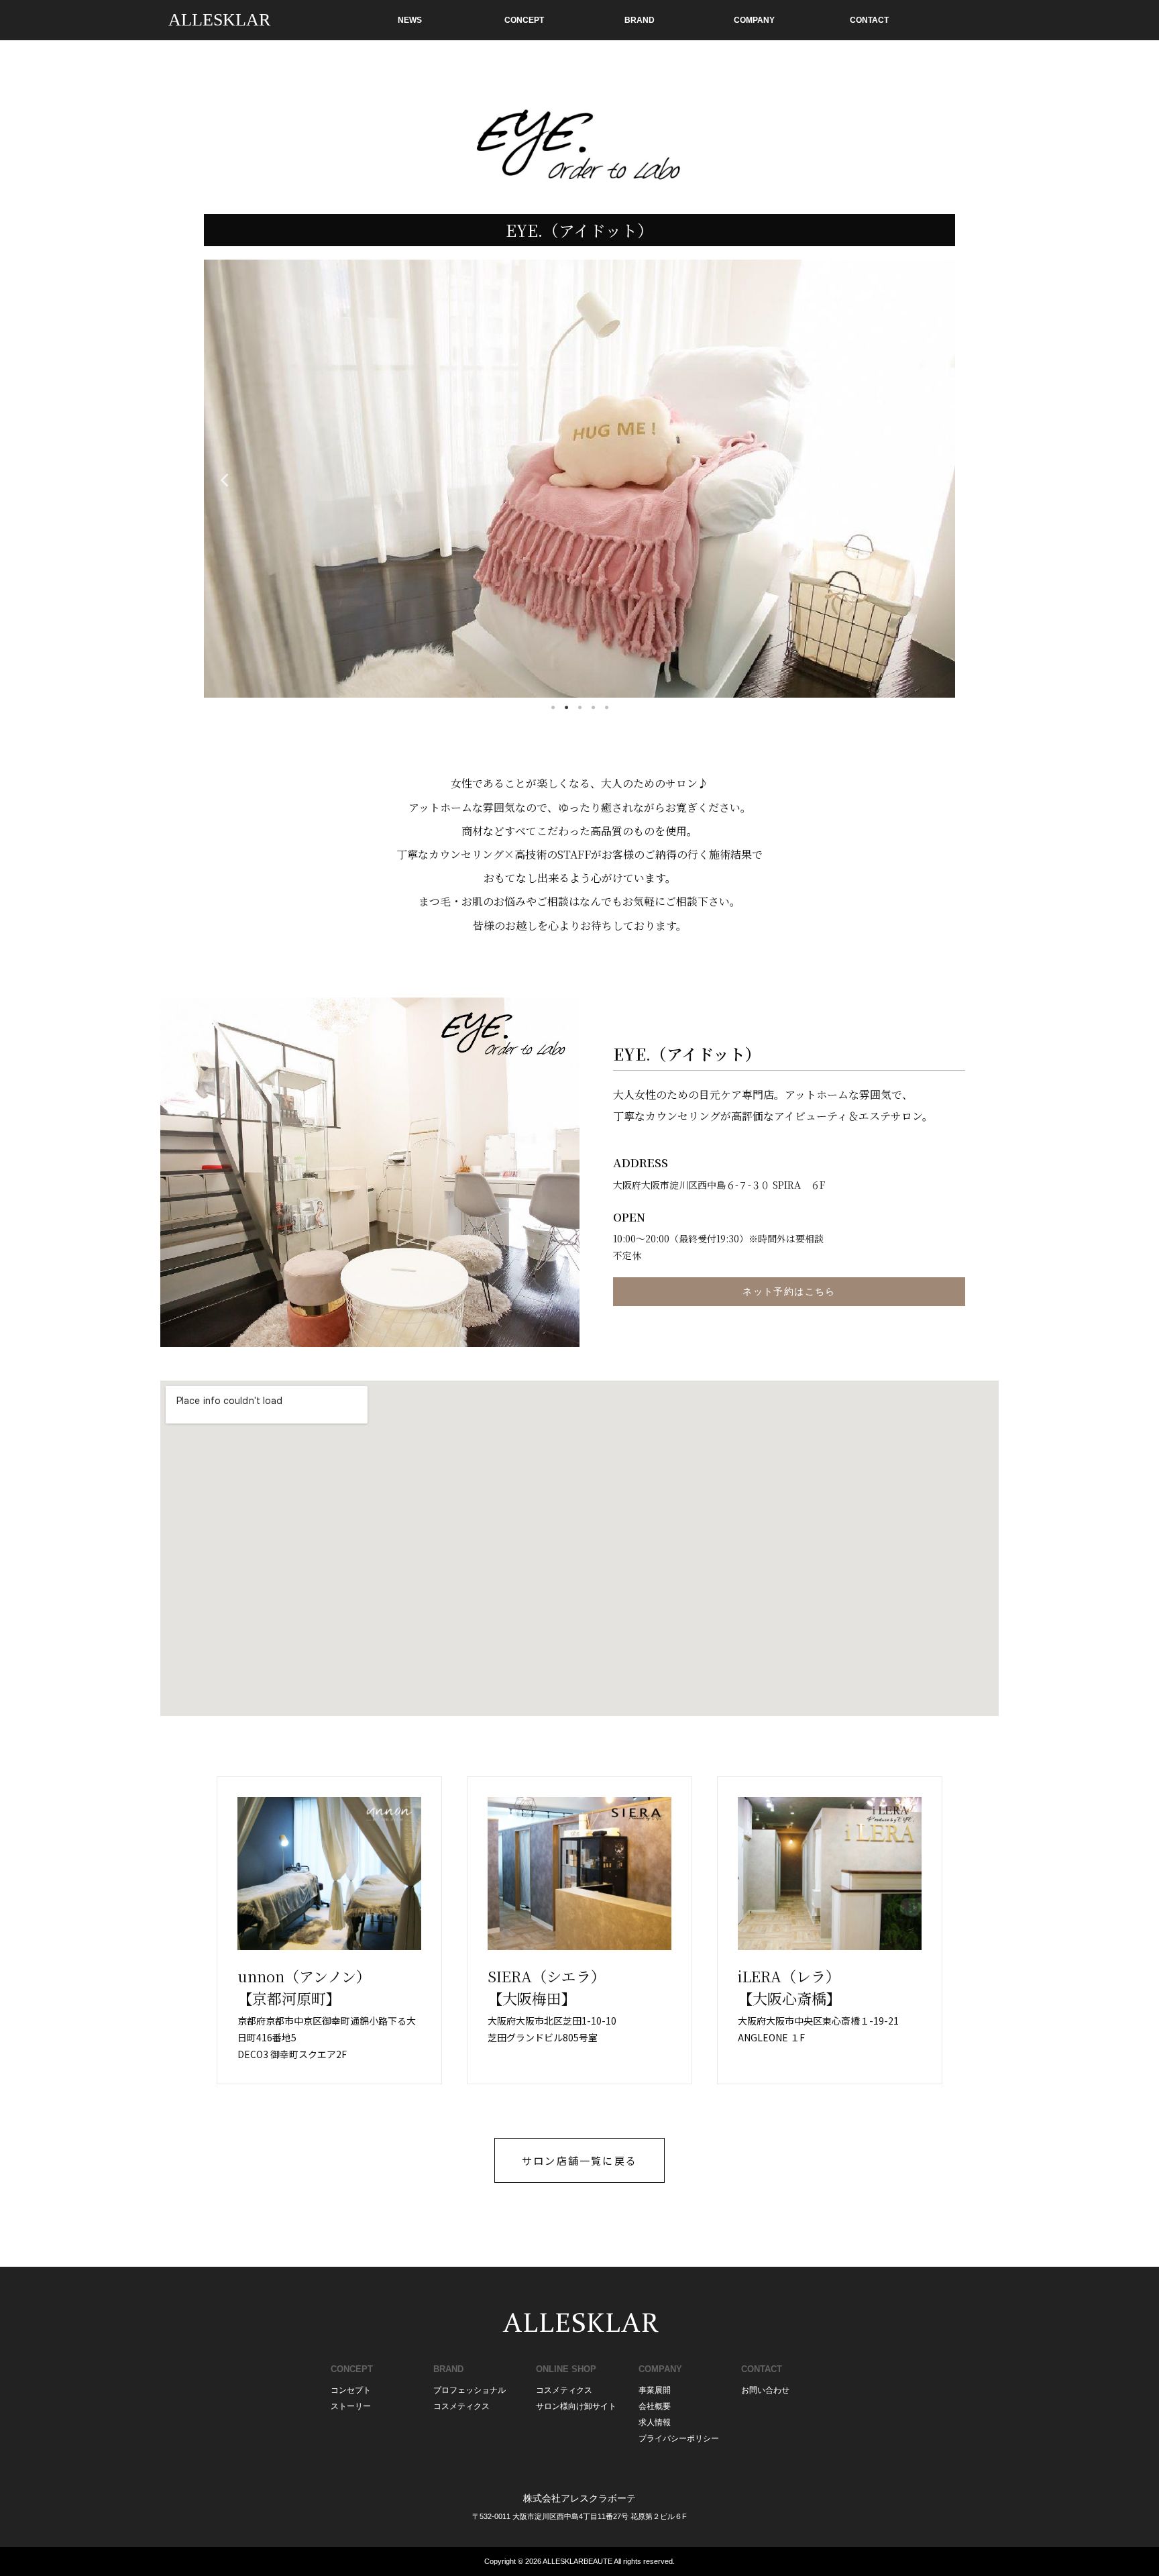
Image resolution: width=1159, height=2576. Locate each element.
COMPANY (754, 20)
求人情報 (655, 2422)
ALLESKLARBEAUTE (577, 2561)
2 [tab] (566, 708)
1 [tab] (553, 708)
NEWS (410, 20)
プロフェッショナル (470, 2390)
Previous (224, 479)
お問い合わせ (765, 2390)
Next (935, 479)
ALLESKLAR (219, 20)
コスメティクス (461, 2406)
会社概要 (655, 2406)
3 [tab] (579, 708)
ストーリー (351, 2406)
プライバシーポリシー (679, 2438)
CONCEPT (524, 20)
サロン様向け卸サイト (576, 2406)
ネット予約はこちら (789, 1292)
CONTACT (869, 20)
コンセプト (351, 2390)
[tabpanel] (579, 479)
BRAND (640, 20)
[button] (579, 2160)
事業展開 (655, 2390)
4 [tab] (593, 708)
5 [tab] (606, 708)
